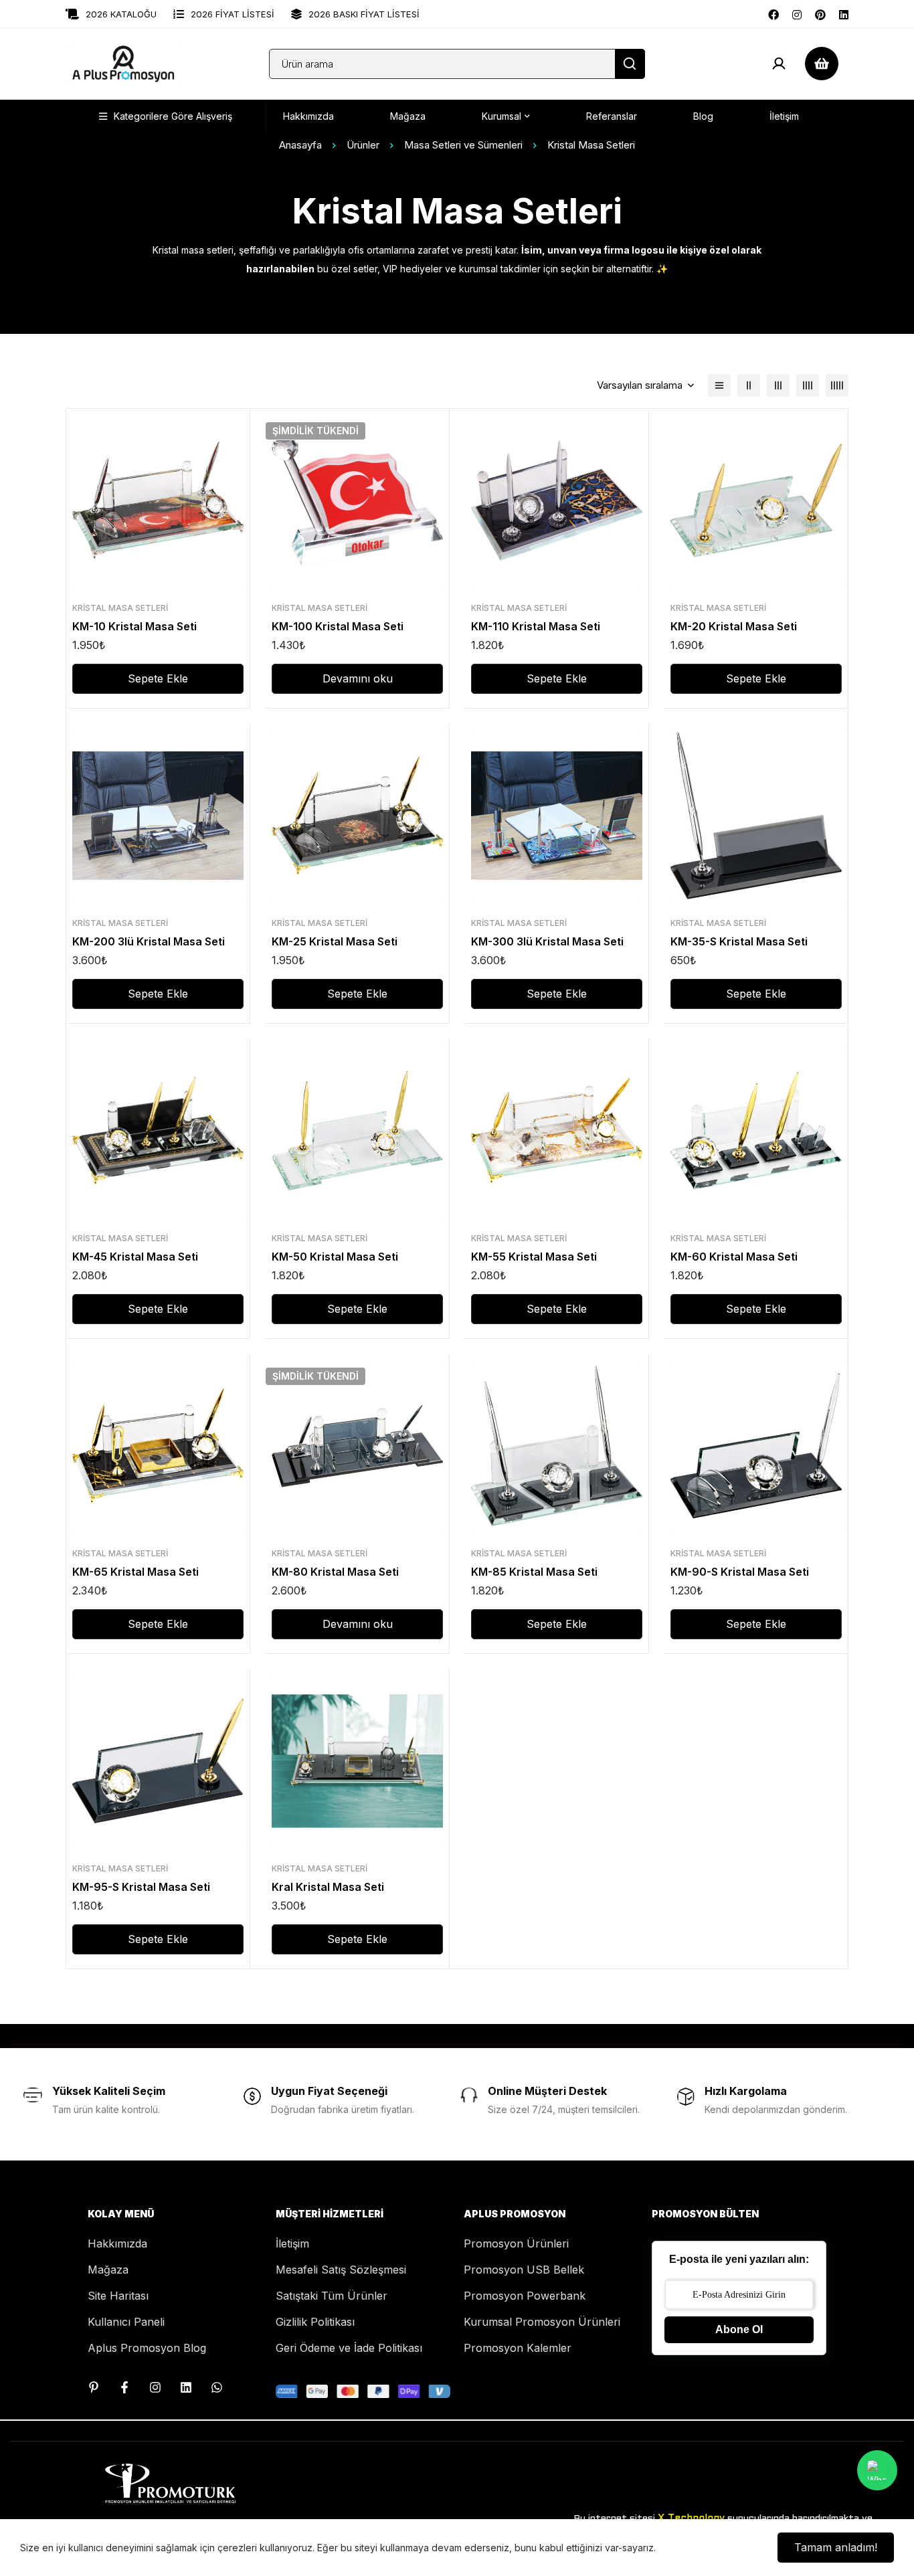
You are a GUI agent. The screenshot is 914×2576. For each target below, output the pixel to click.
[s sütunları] (749, 385)
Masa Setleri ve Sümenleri (463, 145)
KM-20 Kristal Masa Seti (734, 626)
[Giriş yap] (779, 64)
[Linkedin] (844, 13)
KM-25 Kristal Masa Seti (335, 941)
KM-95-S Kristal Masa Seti (141, 1887)
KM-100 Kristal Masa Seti (338, 626)
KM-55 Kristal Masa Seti (534, 1257)
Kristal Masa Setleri (120, 608)
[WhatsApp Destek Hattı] (217, 2387)
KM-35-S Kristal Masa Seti (739, 941)
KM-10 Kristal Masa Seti (134, 626)
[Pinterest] (820, 13)
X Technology (691, 2518)
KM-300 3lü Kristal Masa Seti (547, 941)
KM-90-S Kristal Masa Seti (740, 1572)
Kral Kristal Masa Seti (328, 1887)
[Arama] (630, 64)
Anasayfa (300, 145)
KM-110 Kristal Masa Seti (536, 626)
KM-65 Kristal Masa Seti (135, 1572)
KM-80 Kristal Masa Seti (335, 1572)
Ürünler (363, 145)
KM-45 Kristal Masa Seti (135, 1257)
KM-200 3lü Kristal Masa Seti (149, 941)
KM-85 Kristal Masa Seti (534, 1572)
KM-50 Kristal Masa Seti (335, 1257)
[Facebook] (773, 13)
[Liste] (719, 385)
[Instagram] (797, 13)
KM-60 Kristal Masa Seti (734, 1257)
